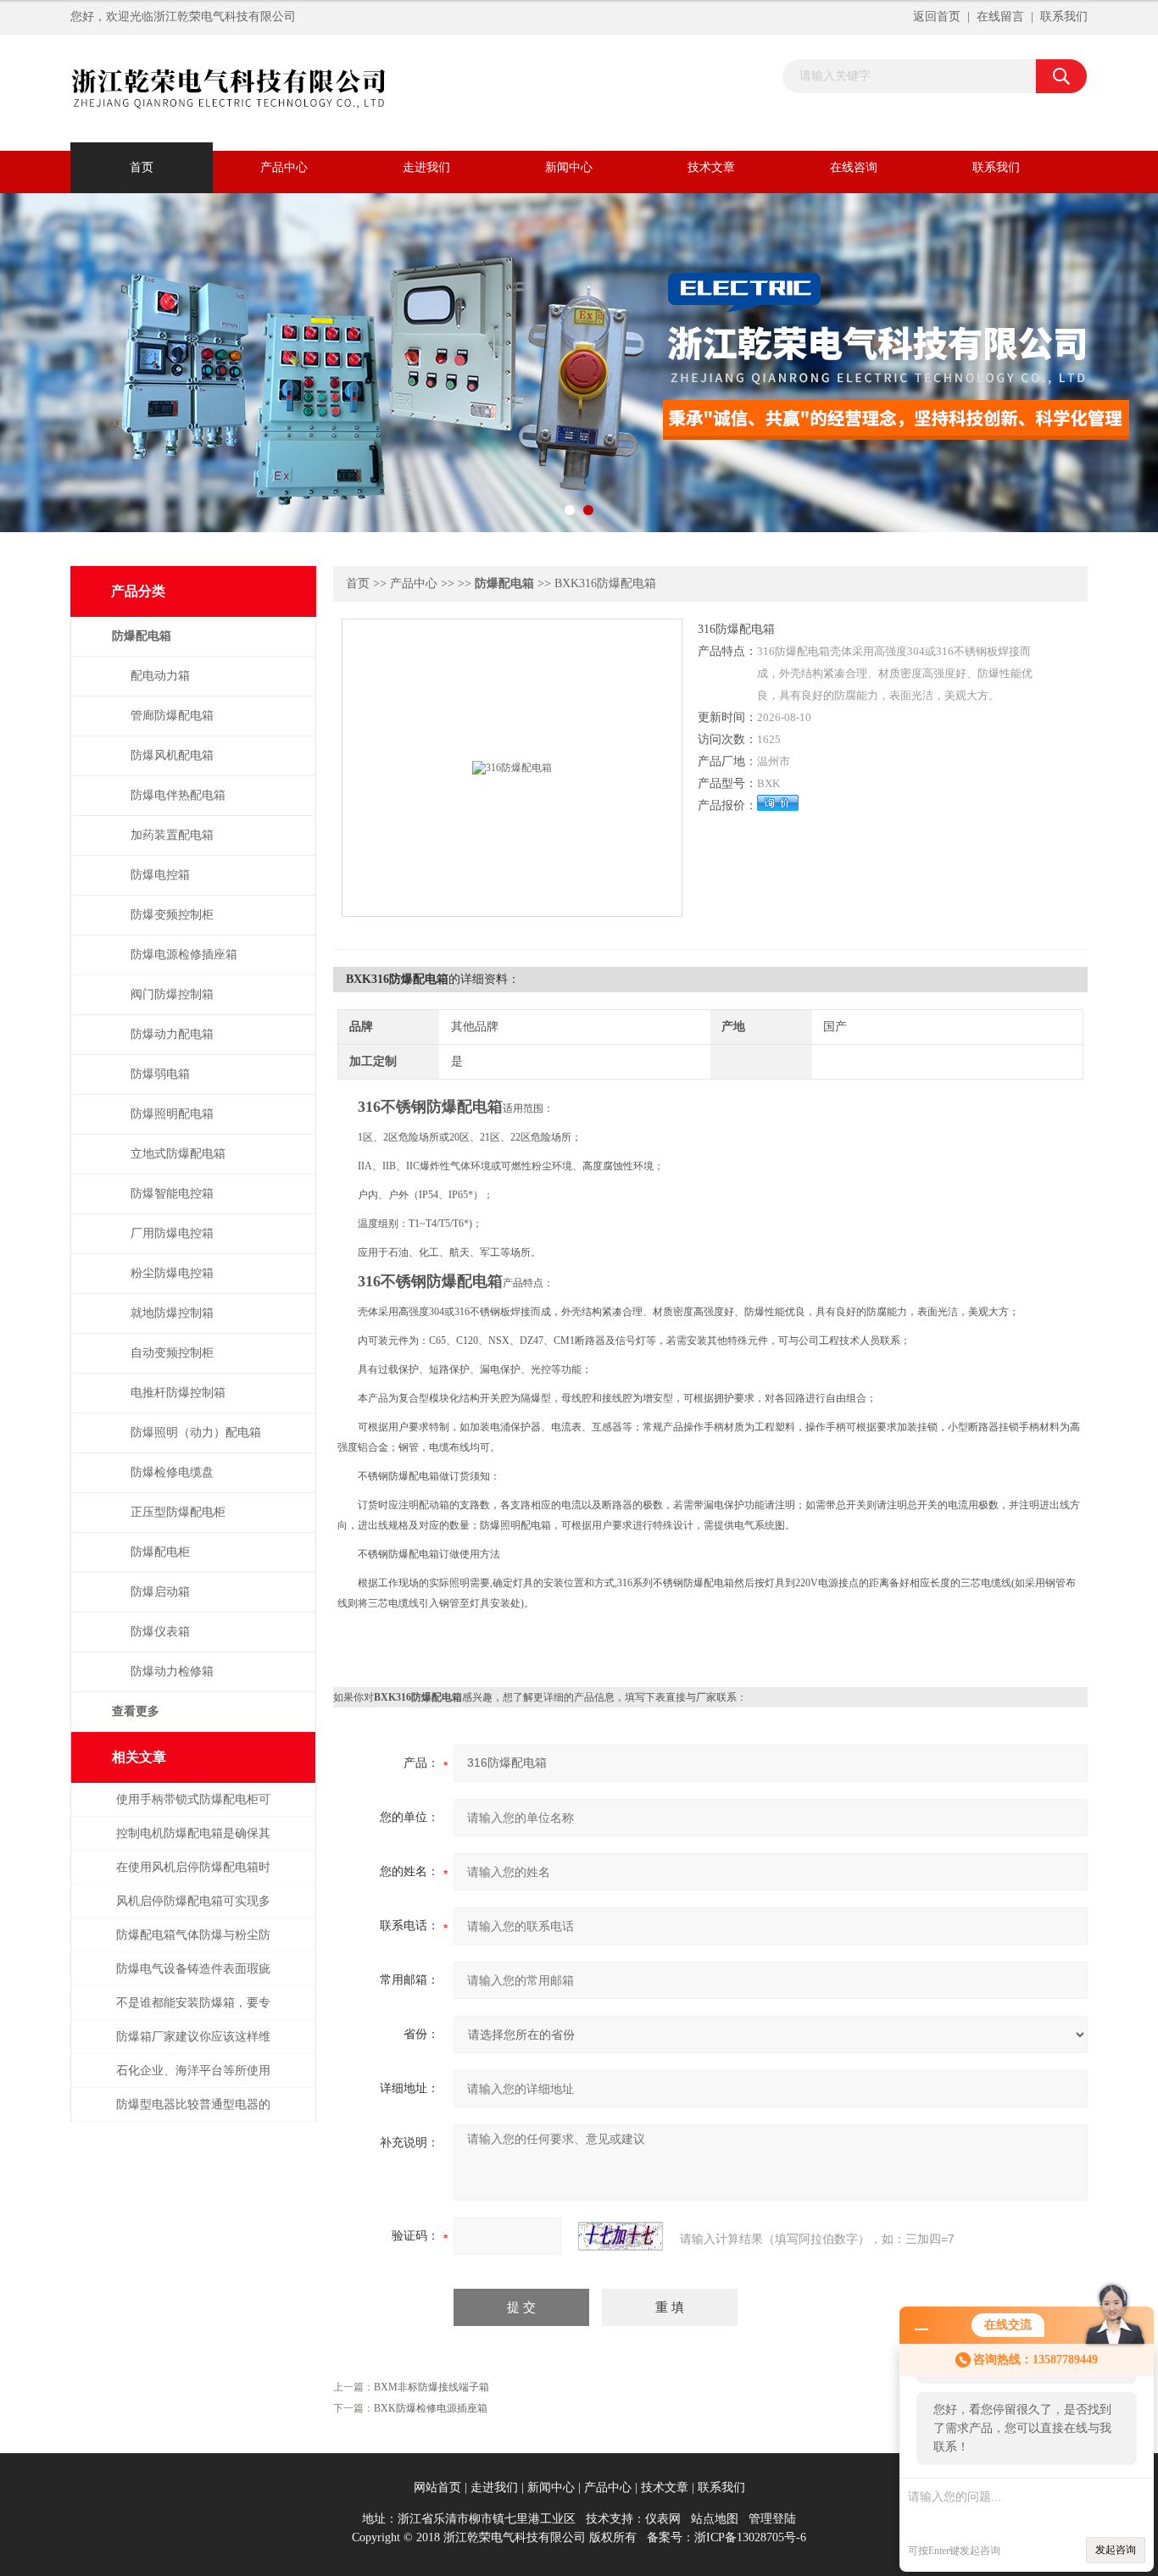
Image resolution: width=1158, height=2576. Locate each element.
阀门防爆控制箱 (172, 994)
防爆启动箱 (160, 1592)
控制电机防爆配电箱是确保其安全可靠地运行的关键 (193, 1842)
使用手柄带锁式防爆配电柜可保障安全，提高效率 (193, 1808)
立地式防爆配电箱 (178, 1154)
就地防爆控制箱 (172, 1313)
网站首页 (437, 2487)
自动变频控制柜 (172, 1353)
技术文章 (711, 167)
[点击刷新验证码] (621, 2236)
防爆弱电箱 (160, 1074)
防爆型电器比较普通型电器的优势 (193, 2113)
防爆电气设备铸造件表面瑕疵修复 (193, 1977)
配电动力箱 (160, 676)
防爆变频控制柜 (172, 915)
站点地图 (715, 2519)
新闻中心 (569, 167)
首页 (142, 167)
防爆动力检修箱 (172, 1671)
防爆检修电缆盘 (172, 1472)
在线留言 (1000, 17)
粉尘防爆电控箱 (172, 1273)
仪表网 (663, 2519)
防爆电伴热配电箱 (178, 795)
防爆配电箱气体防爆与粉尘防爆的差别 (193, 1943)
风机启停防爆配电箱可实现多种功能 (193, 1910)
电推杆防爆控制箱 (178, 1393)
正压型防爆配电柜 (178, 1512)
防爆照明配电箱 (172, 1114)
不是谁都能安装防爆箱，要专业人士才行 (193, 2011)
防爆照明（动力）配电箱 (196, 1432)
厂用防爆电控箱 (172, 1233)
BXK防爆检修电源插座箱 (431, 2408)
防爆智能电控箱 (172, 1194)
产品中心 (284, 167)
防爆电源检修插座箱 (184, 955)
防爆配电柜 (160, 1552)
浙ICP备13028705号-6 (750, 2537)
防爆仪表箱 (160, 1632)
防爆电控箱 (160, 875)
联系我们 (1064, 17)
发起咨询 (1116, 2550)
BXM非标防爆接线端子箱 (431, 2387)
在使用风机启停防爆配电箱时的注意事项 (193, 1876)
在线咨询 (854, 167)
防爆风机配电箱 (172, 755)
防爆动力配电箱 (172, 1034)
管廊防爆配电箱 (172, 716)
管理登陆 (772, 2519)
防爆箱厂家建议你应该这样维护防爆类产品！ (193, 2045)
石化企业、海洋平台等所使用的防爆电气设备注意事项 (193, 2079)
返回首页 (937, 17)
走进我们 (426, 167)
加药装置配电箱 (172, 835)
